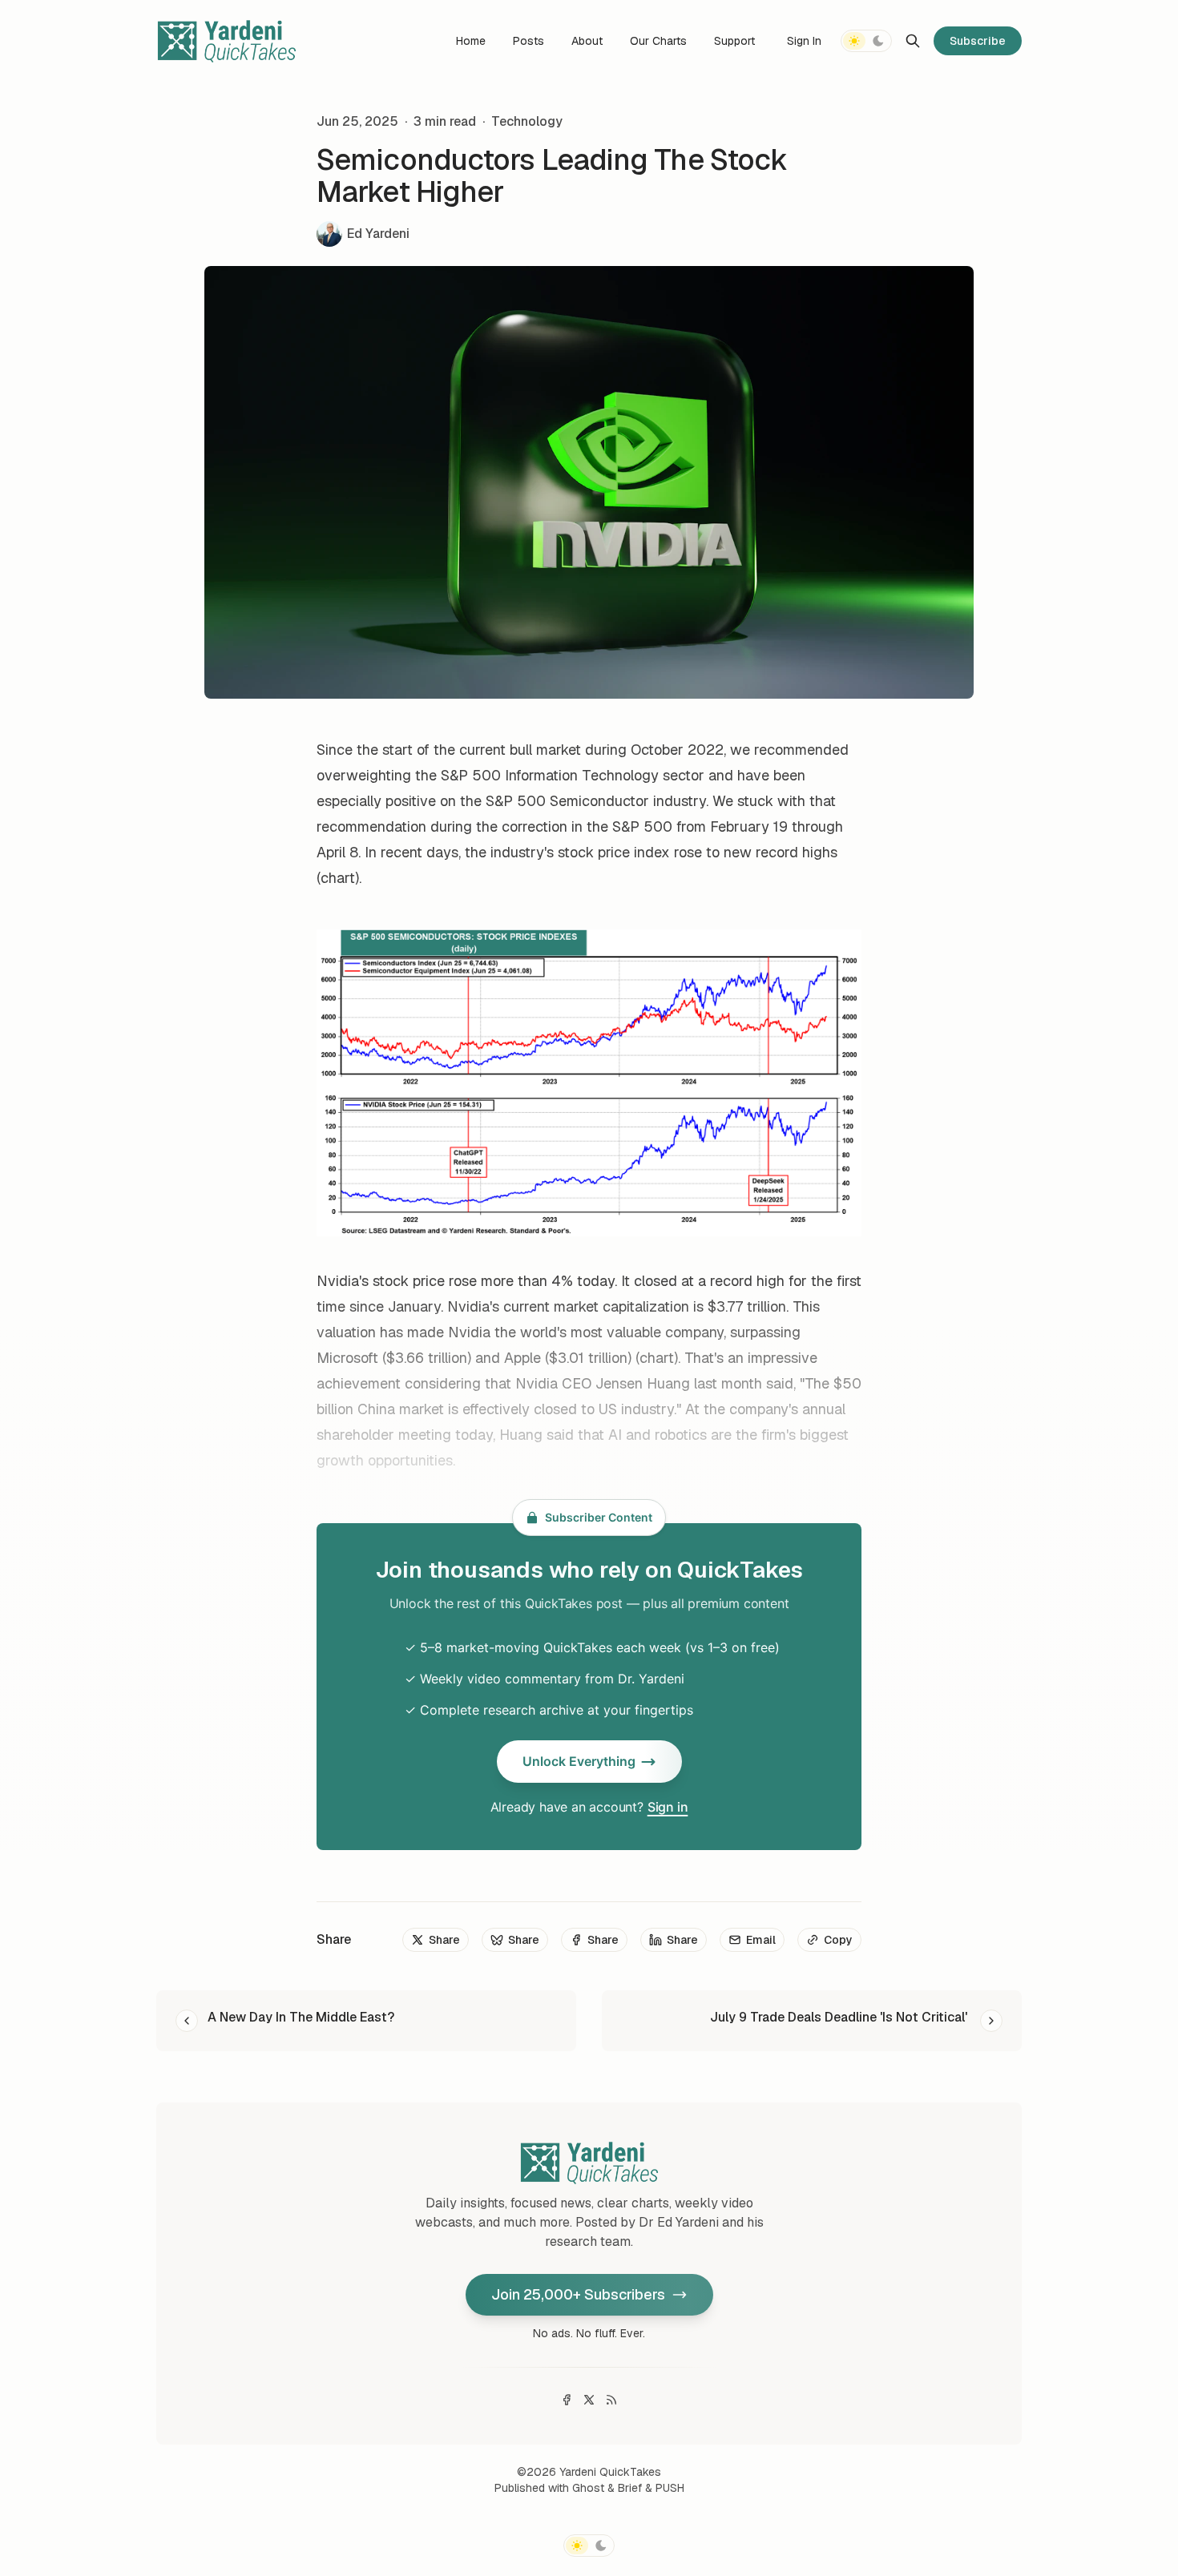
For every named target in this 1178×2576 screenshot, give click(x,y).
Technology (527, 121)
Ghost (588, 2488)
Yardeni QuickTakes (610, 2472)
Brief (630, 2488)
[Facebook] (567, 2400)
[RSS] (611, 2400)
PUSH (670, 2488)
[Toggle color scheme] (866, 41)
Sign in (668, 1807)
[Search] (913, 41)
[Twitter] (589, 2400)
